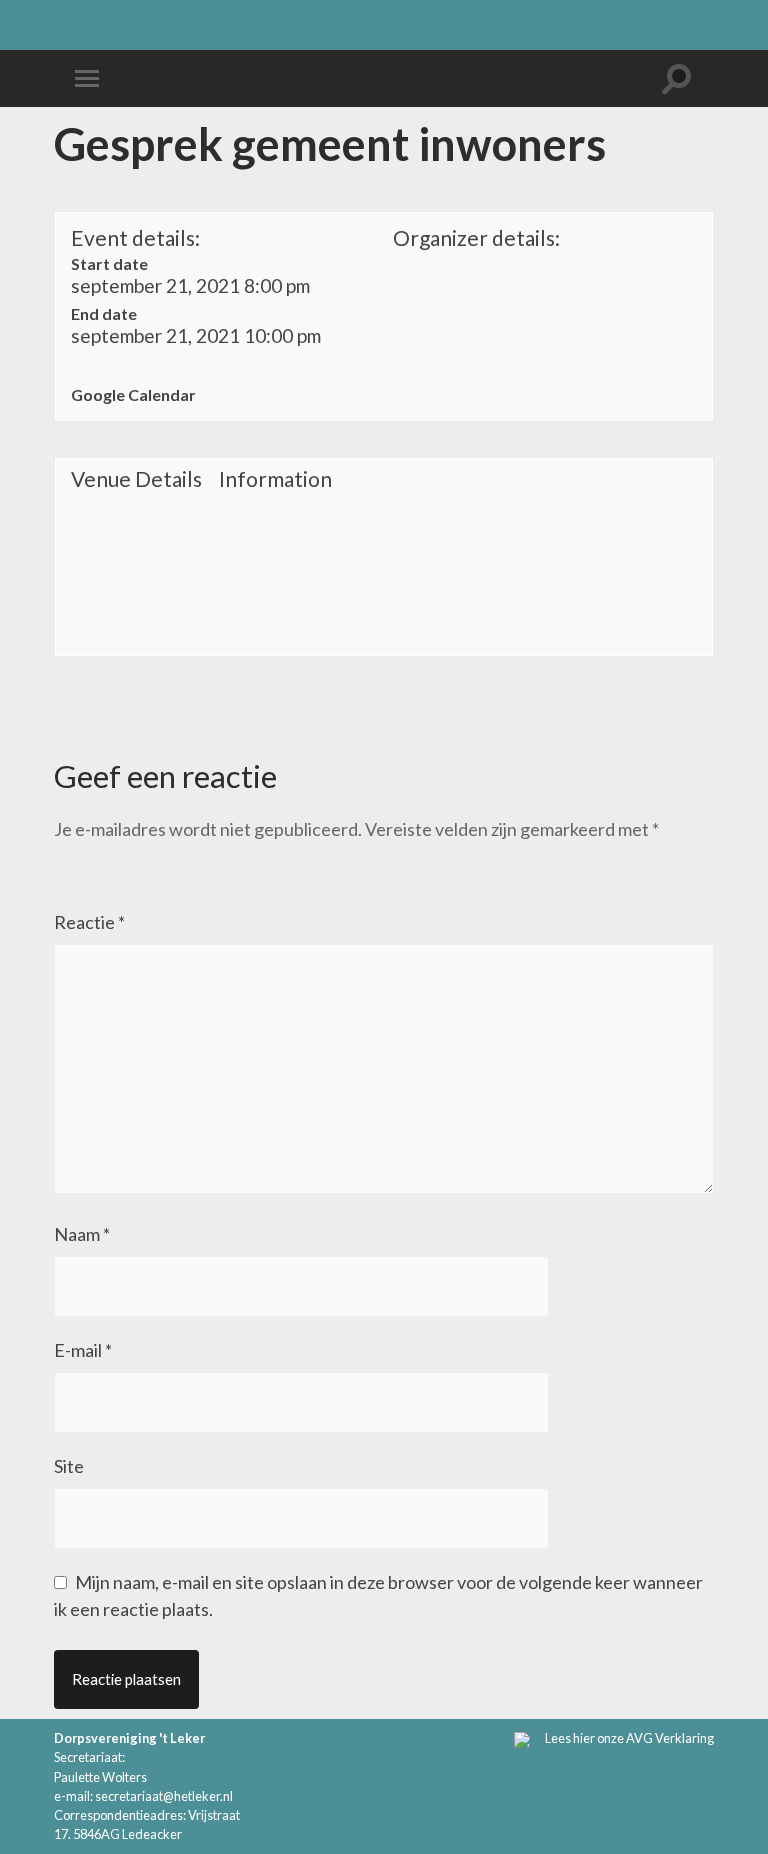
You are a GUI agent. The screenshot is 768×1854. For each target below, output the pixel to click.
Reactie (89, 922)
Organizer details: (476, 237)
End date (104, 313)
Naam (82, 1234)
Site (69, 1466)
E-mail (83, 1350)
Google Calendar (133, 394)
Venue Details (136, 479)
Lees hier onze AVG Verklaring (629, 1738)
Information (275, 479)
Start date (109, 263)
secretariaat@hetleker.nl (164, 1796)
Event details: (135, 237)
